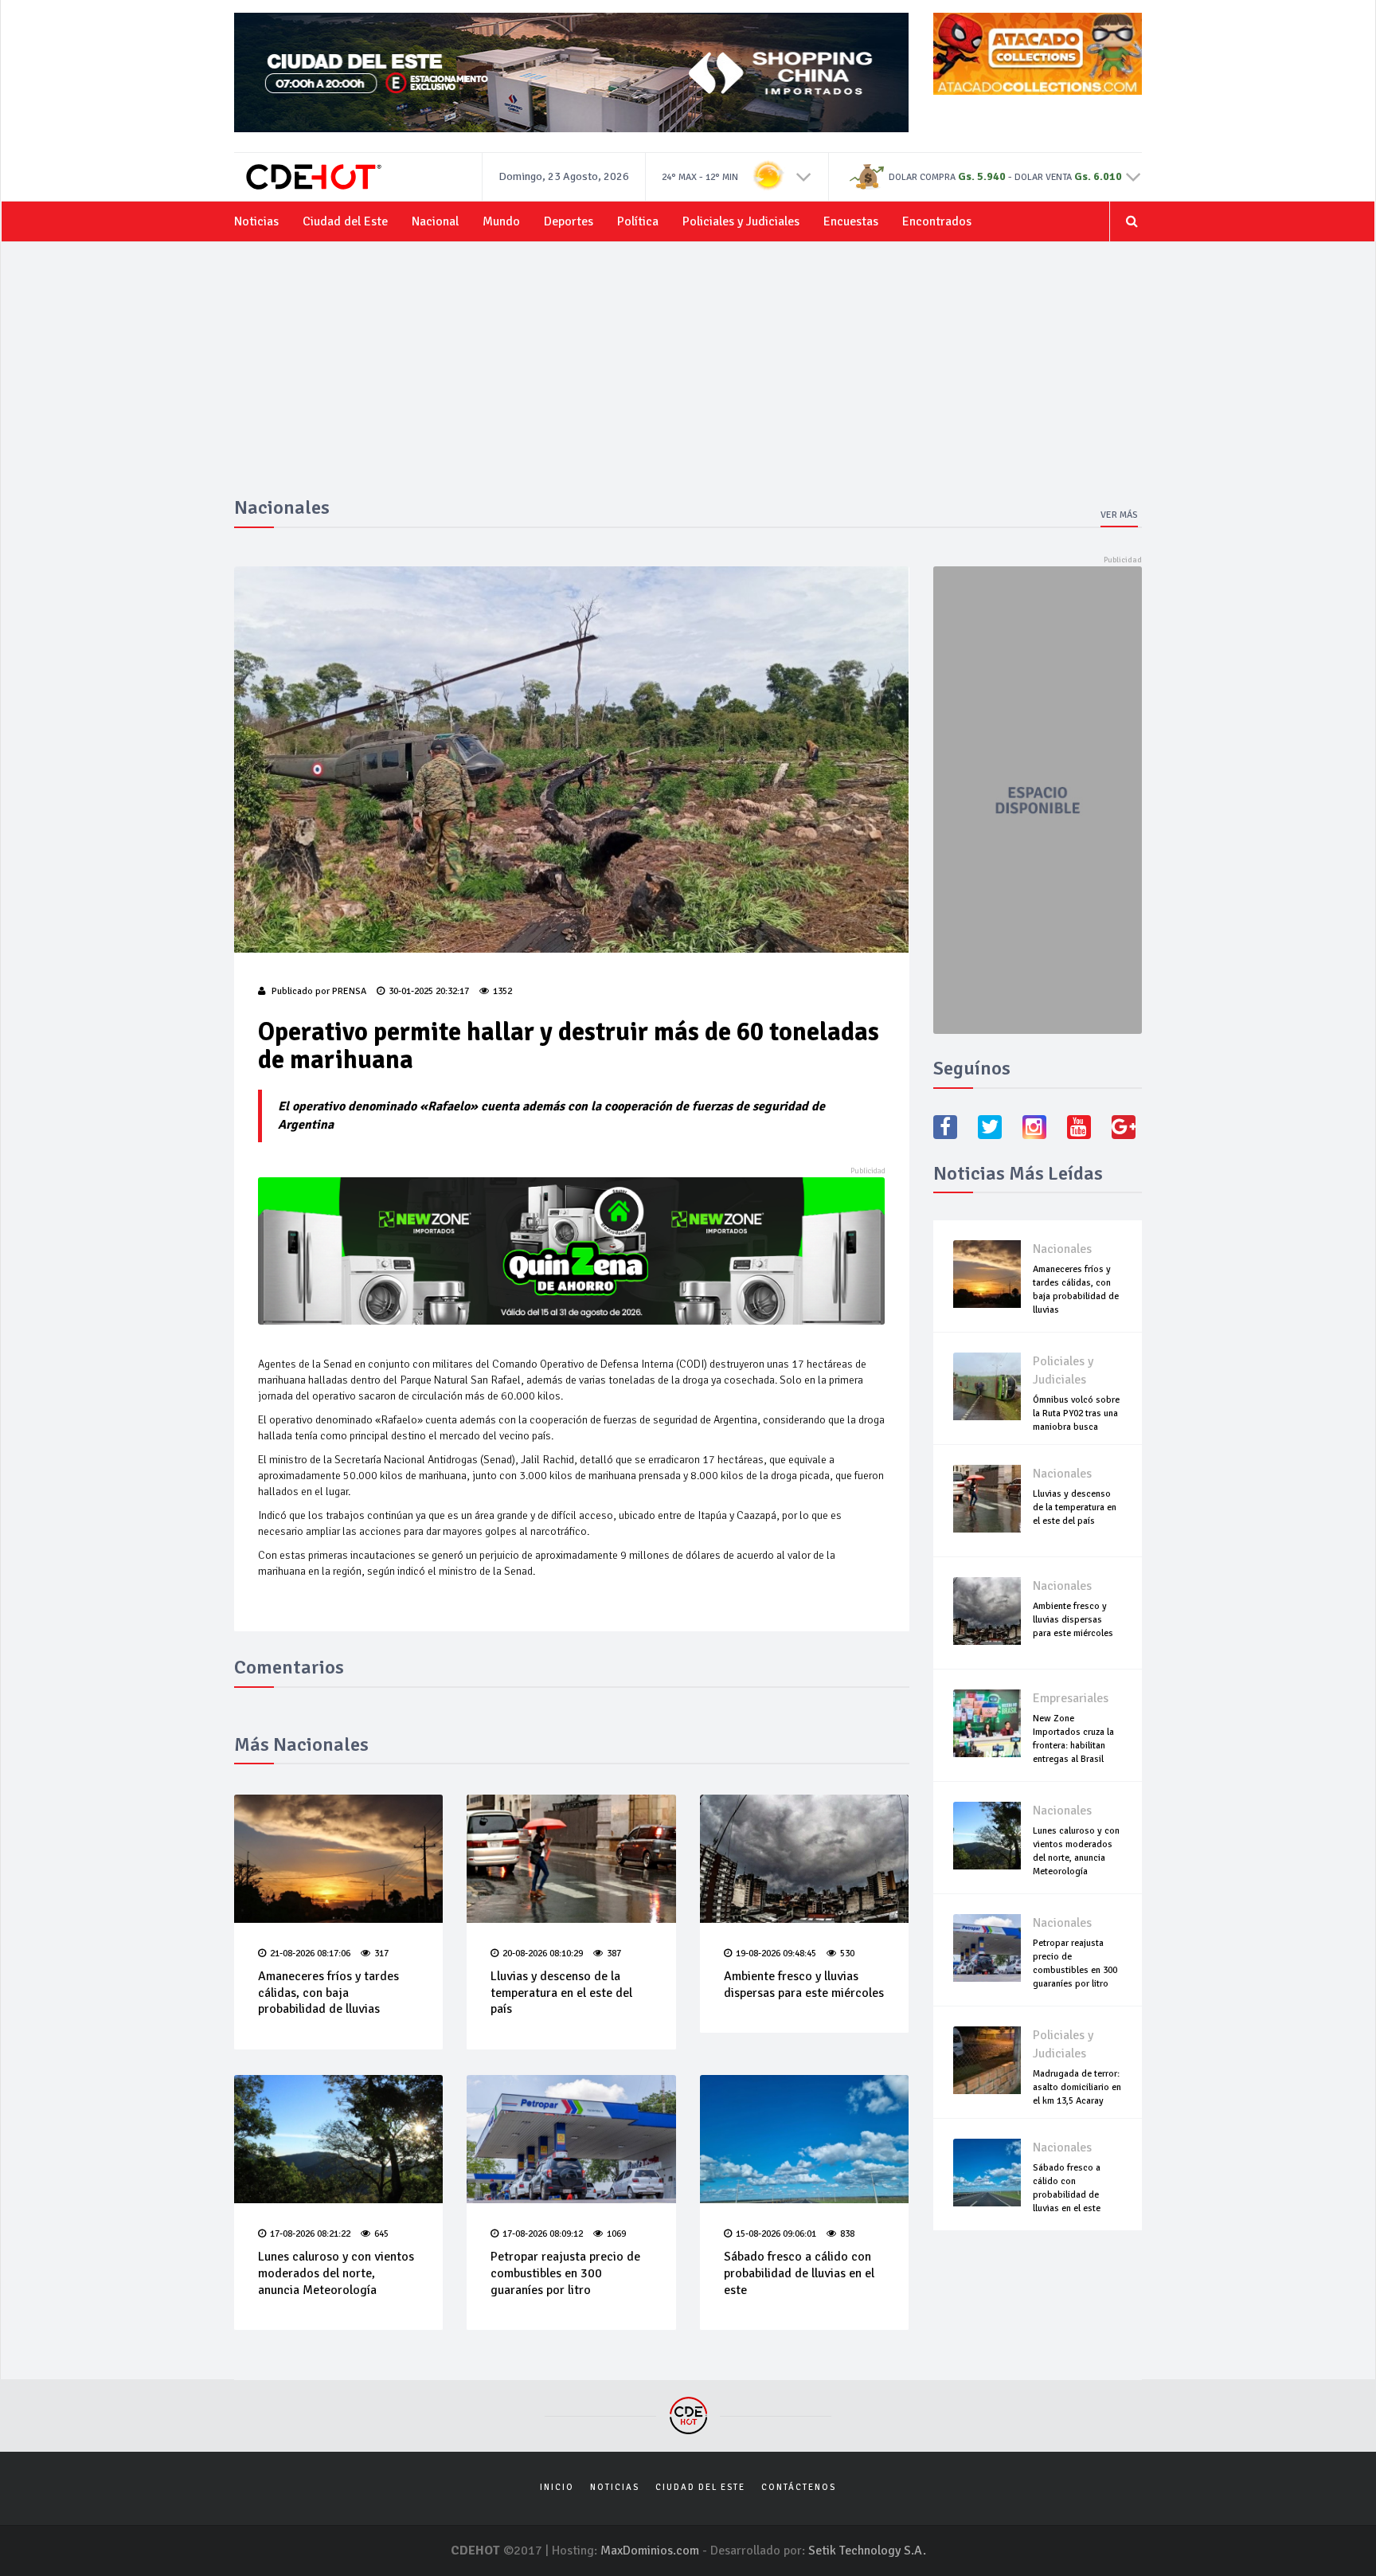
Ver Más (1119, 515)
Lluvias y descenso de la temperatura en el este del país (561, 1993)
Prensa (349, 991)
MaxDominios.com (650, 2551)
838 (847, 2234)
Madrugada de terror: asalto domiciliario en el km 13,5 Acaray (1077, 2087)
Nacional (435, 221)
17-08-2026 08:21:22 (310, 2234)
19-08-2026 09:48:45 (776, 1954)
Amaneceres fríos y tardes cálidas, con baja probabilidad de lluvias (328, 1993)
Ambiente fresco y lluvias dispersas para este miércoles (804, 1985)
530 (847, 1954)
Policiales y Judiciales (741, 221)
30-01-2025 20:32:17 (429, 991)
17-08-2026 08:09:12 (543, 2234)
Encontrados (937, 221)
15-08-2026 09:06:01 (776, 2234)
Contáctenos (799, 2487)
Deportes (569, 221)
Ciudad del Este (345, 221)
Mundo (501, 221)
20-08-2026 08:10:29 (543, 1954)
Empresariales (1071, 1698)
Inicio (557, 2487)
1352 (502, 991)
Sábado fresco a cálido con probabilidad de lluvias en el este (799, 2273)
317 (381, 1954)
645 (381, 2234)
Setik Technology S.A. (867, 2551)
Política (638, 221)
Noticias (256, 221)
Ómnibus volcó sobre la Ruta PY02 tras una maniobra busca (1076, 1413)
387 (614, 1954)
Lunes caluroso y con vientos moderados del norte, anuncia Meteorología (336, 2273)
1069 (616, 2234)
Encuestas (851, 221)
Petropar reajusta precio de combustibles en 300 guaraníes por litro (565, 2273)
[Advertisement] (688, 378)
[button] (804, 176)
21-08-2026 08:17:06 (310, 1954)
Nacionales (1062, 1249)
